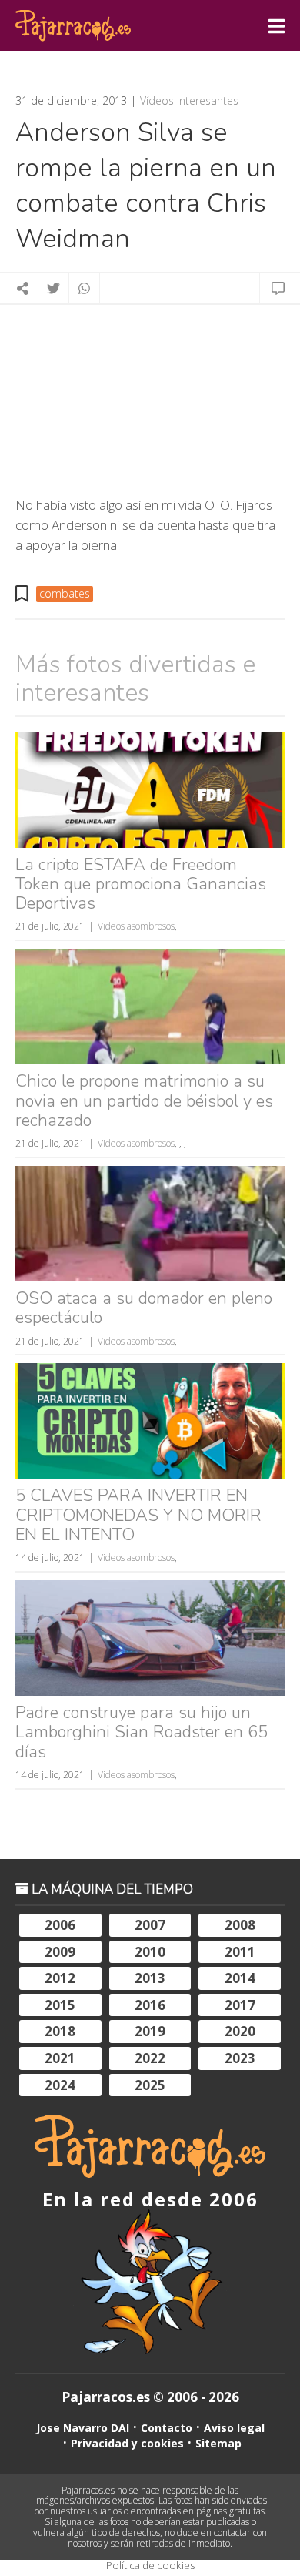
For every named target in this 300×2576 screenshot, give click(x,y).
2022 (150, 2058)
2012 (60, 1978)
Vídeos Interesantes (189, 101)
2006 (60, 1925)
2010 (150, 1952)
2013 (150, 1978)
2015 (60, 2005)
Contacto (167, 2428)
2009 (60, 1952)
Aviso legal (234, 2428)
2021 (60, 2058)
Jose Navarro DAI (83, 2428)
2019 (150, 2031)
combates (65, 593)
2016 (150, 2005)
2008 (240, 1925)
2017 (240, 2005)
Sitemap (218, 2443)
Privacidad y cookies (127, 2443)
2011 (240, 1952)
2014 (240, 1978)
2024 (60, 2085)
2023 (240, 2058)
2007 (150, 1925)
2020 (240, 2031)
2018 (60, 2031)
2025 (150, 2085)
